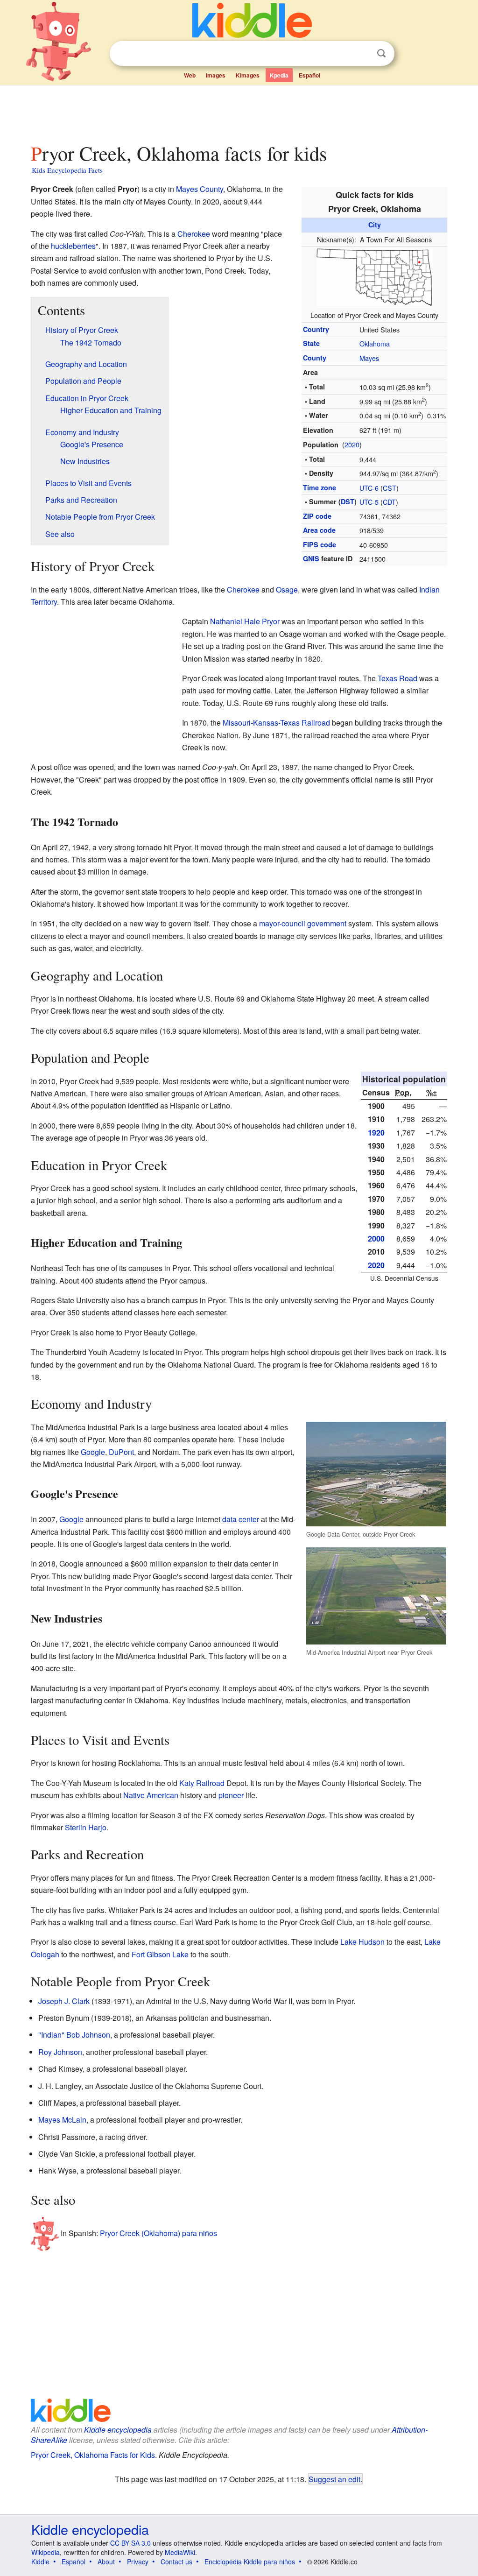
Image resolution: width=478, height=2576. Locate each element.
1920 (376, 1133)
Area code (319, 530)
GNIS (311, 558)
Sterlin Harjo (86, 1827)
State (311, 343)
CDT (389, 502)
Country (316, 329)
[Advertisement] (239, 112)
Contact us (176, 2562)
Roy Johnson (60, 2052)
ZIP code (317, 516)
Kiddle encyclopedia (118, 2430)
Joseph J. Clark (64, 2001)
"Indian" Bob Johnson (74, 2035)
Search (381, 53)
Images (216, 75)
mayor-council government (303, 923)
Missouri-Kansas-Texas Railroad (276, 723)
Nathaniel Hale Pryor (245, 621)
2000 (376, 1239)
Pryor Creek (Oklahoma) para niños (158, 2233)
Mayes (369, 358)
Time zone (320, 487)
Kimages (248, 75)
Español (309, 75)
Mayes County (200, 189)
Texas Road (397, 678)
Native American (151, 1795)
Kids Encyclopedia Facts (67, 170)
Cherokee (194, 234)
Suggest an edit (334, 2479)
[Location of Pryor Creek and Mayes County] (374, 277)
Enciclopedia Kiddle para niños (250, 2562)
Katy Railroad (202, 1783)
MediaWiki (180, 2552)
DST (348, 501)
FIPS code (320, 544)
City (375, 225)
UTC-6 (369, 488)
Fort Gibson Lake (160, 1954)
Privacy (138, 2562)
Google (93, 1452)
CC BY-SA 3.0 (130, 2543)
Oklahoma (375, 343)
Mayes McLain (62, 2120)
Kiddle (40, 2562)
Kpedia (279, 75)
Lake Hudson (362, 1942)
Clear (362, 54)
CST (390, 488)
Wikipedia (46, 2552)
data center (241, 1519)
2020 (352, 444)
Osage (287, 589)
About (106, 2562)
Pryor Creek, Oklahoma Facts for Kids (93, 2455)
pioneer (231, 1795)
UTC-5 (369, 502)
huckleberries (73, 246)
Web (190, 75)
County (315, 358)
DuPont (121, 1452)
